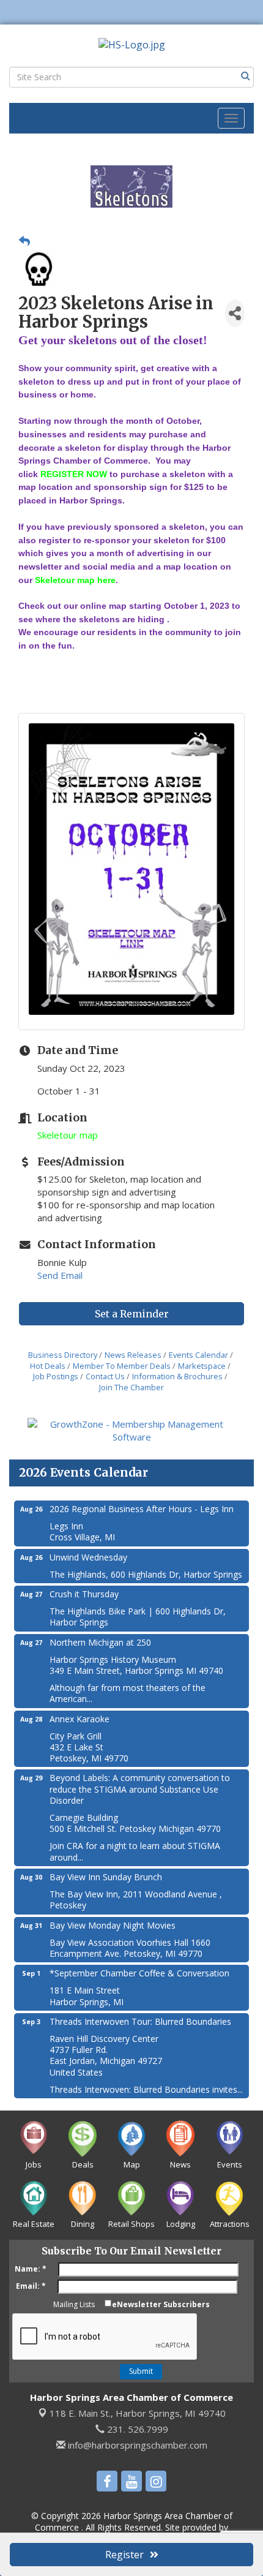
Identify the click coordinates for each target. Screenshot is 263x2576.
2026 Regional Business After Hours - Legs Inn (142, 1509)
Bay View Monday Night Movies (113, 1925)
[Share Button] (235, 313)
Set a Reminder (132, 1314)
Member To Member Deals (122, 1366)
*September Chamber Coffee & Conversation (139, 1973)
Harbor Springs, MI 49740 (138, 2413)
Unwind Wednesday (88, 1557)
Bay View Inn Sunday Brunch (106, 1877)
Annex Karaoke (80, 1719)
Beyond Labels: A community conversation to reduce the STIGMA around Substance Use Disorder (140, 1789)
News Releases (133, 1355)
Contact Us (105, 1376)
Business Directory (63, 1355)
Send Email (60, 1275)
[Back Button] (24, 241)
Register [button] (124, 2555)
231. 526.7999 (136, 2429)
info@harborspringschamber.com (136, 2445)
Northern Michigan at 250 (100, 1642)
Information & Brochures (177, 1376)
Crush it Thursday (84, 1594)
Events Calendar (198, 1355)
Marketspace (202, 1366)
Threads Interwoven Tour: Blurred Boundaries (140, 2021)
